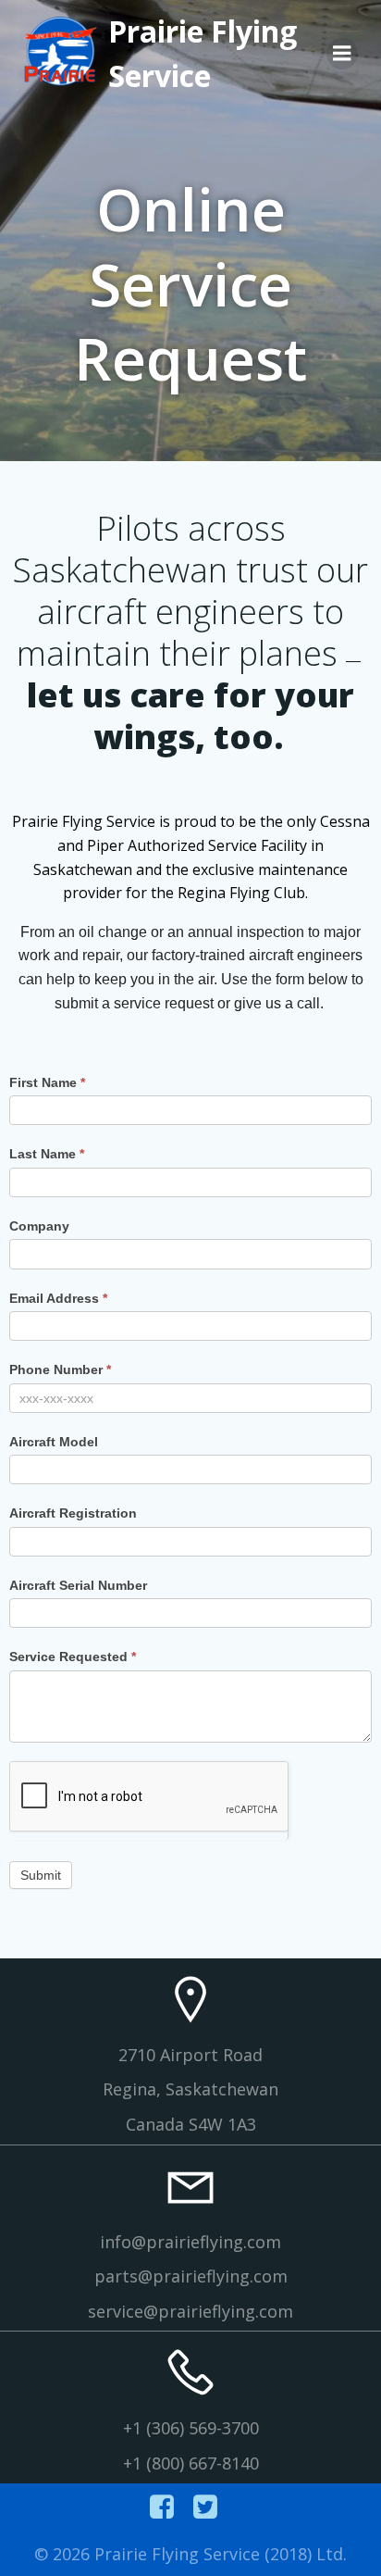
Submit (41, 1875)
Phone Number (60, 1369)
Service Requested (73, 1657)
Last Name (47, 1154)
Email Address (58, 1298)
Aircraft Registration (73, 1513)
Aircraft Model (54, 1442)
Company (39, 1226)
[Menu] (342, 54)
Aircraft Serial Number (78, 1585)
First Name (47, 1082)
